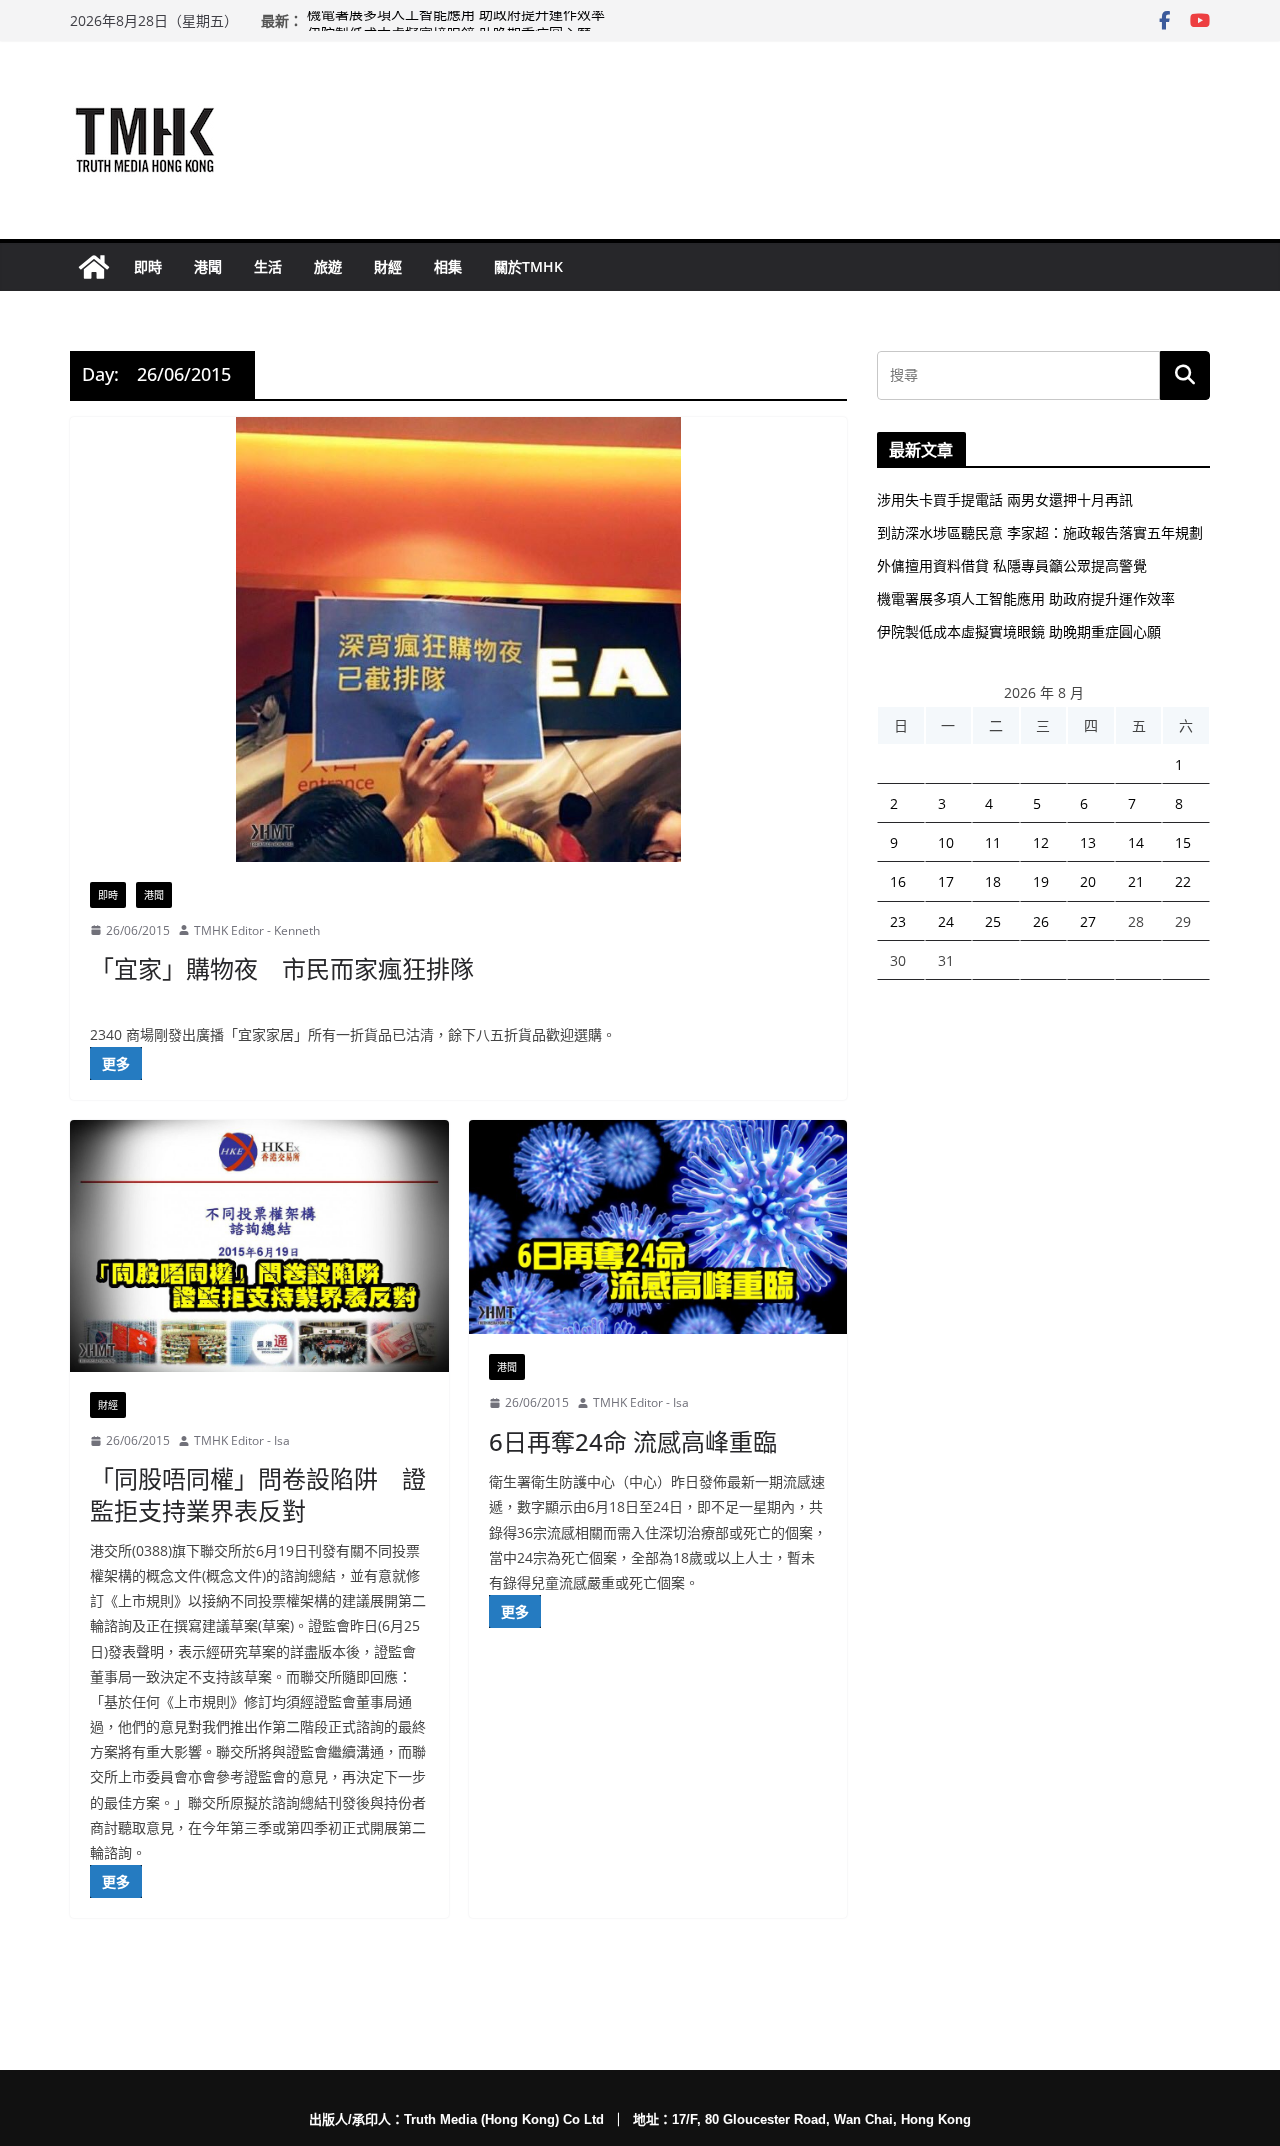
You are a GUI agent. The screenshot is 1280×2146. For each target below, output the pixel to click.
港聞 (208, 266)
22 (1183, 881)
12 (1041, 842)
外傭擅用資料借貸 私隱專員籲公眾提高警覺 (1012, 565)
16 (898, 881)
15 (1183, 842)
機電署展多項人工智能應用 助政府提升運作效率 (456, 20)
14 (1136, 842)
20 (1088, 881)
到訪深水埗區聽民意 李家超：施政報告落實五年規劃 (1040, 532)
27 (1088, 921)
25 (993, 921)
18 (993, 881)
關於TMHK (528, 266)
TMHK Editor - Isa (242, 1440)
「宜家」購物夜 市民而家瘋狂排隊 (282, 968)
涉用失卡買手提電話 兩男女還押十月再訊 (1005, 499)
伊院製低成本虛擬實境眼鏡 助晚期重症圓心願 (1019, 631)
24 (946, 921)
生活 (268, 266)
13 (1088, 842)
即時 (148, 266)
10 (946, 842)
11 (993, 842)
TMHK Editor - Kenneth (257, 930)
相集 (448, 266)
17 (946, 881)
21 (1136, 881)
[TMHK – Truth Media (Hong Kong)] (94, 267)
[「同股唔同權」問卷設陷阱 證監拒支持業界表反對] (259, 1246)
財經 (388, 266)
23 (898, 921)
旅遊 (328, 266)
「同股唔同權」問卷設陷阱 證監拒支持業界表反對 (258, 1494)
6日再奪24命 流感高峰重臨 (633, 1441)
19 (1041, 881)
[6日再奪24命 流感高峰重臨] (658, 1227)
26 (1041, 921)
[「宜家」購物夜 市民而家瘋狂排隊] (458, 639)
